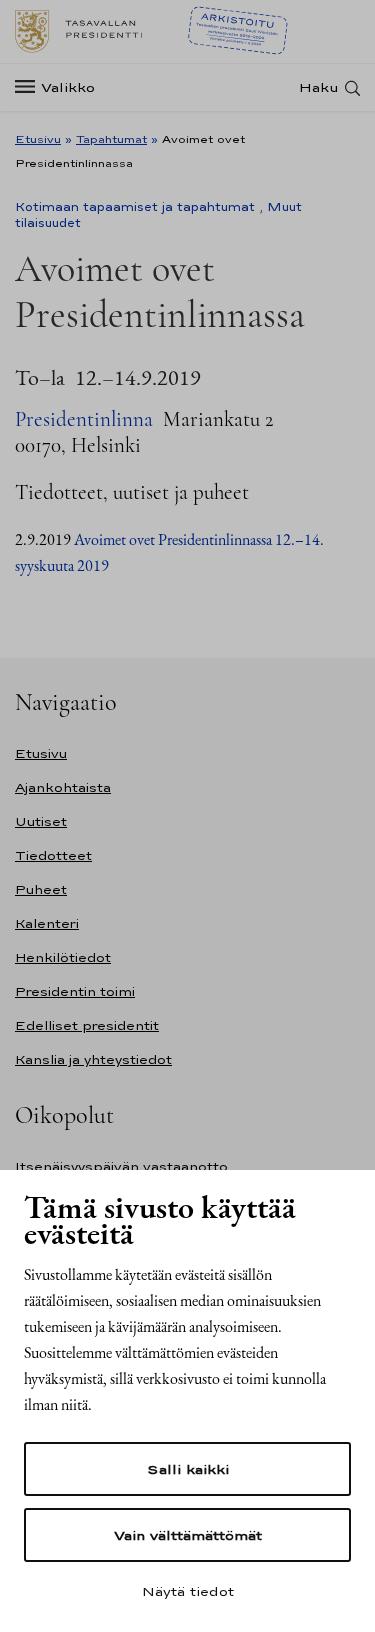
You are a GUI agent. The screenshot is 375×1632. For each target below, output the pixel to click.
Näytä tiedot (188, 1591)
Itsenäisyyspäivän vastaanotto (121, 1166)
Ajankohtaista (63, 787)
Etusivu (38, 139)
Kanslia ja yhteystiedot (93, 1059)
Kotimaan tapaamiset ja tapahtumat (135, 207)
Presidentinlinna (84, 419)
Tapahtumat (111, 139)
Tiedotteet (53, 855)
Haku (319, 87)
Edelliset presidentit (87, 1025)
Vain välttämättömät (188, 1535)
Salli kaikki (188, 1469)
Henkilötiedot (63, 957)
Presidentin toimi (75, 991)
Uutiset (41, 821)
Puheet (41, 889)
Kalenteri (47, 923)
